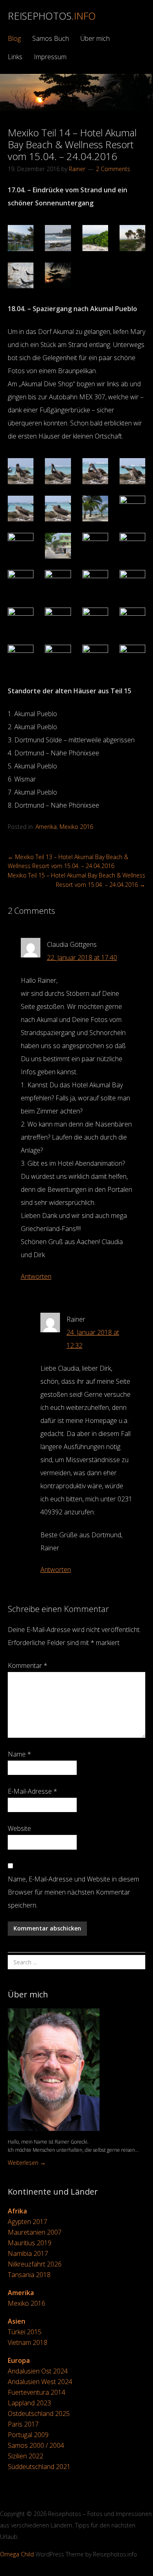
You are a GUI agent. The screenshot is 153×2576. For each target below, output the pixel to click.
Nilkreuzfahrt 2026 (35, 2264)
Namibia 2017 (28, 2253)
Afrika (17, 2211)
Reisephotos (52, 16)
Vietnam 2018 (28, 2342)
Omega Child (17, 2554)
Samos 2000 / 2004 (36, 2445)
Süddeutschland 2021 (39, 2467)
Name (19, 1754)
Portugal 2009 (28, 2435)
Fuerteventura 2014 (37, 2392)
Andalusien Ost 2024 (38, 2371)
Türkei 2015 (25, 2332)
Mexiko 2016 (76, 827)
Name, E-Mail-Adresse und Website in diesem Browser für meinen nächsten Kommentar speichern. (73, 1892)
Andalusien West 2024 (40, 2382)
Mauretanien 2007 (35, 2232)
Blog (14, 38)
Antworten (36, 1276)
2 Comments (113, 169)
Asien (17, 2321)
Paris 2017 (23, 2424)
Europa (19, 2360)
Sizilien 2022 (25, 2456)
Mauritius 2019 (30, 2243)
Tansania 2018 (29, 2275)
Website (19, 1828)
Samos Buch (51, 38)
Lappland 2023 (29, 2403)
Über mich (95, 38)
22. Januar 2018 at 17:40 (82, 957)
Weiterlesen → (27, 2163)
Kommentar (28, 1665)
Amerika (46, 827)
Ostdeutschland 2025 (39, 2413)
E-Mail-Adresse (32, 1791)
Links (15, 57)
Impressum (50, 57)
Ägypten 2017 (28, 2222)
